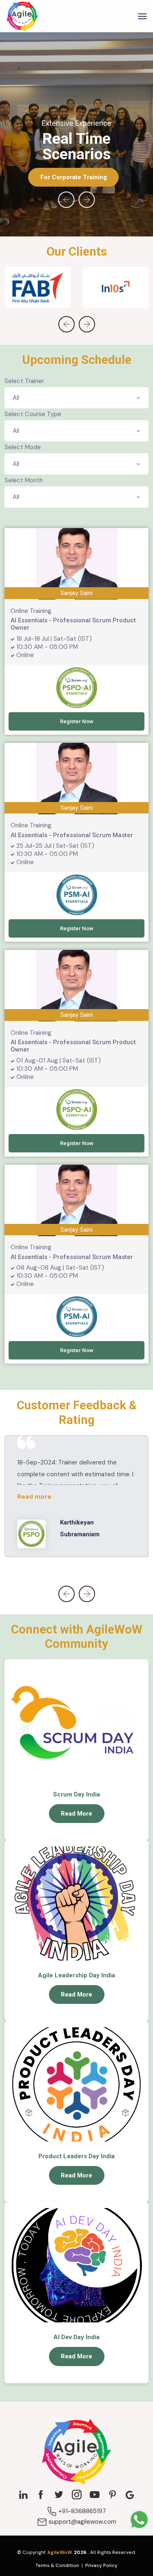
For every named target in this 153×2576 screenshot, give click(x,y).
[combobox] (76, 398)
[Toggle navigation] (142, 16)
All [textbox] (16, 398)
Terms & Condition (57, 2565)
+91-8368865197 (81, 2511)
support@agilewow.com (82, 2522)
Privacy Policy (101, 2565)
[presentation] (67, 200)
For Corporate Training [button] (74, 177)
